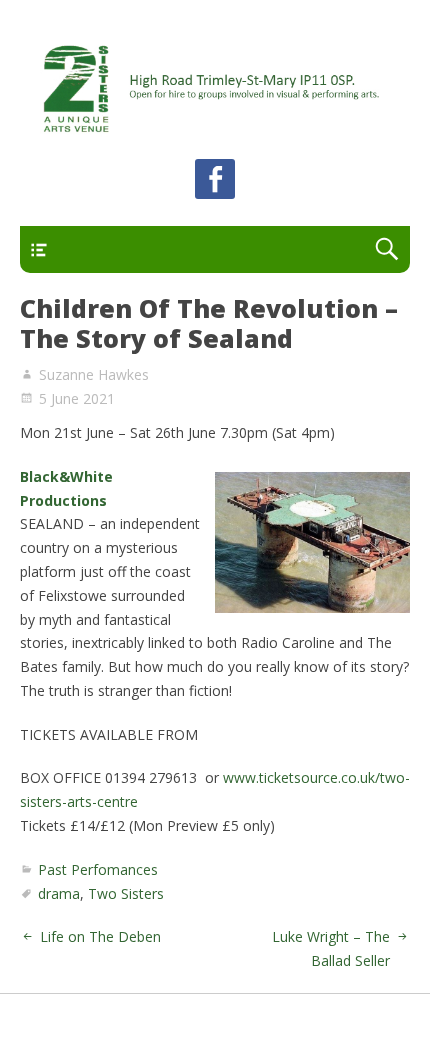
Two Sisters (126, 893)
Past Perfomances (98, 869)
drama (59, 893)
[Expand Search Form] (386, 249)
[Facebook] (215, 182)
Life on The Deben (100, 936)
